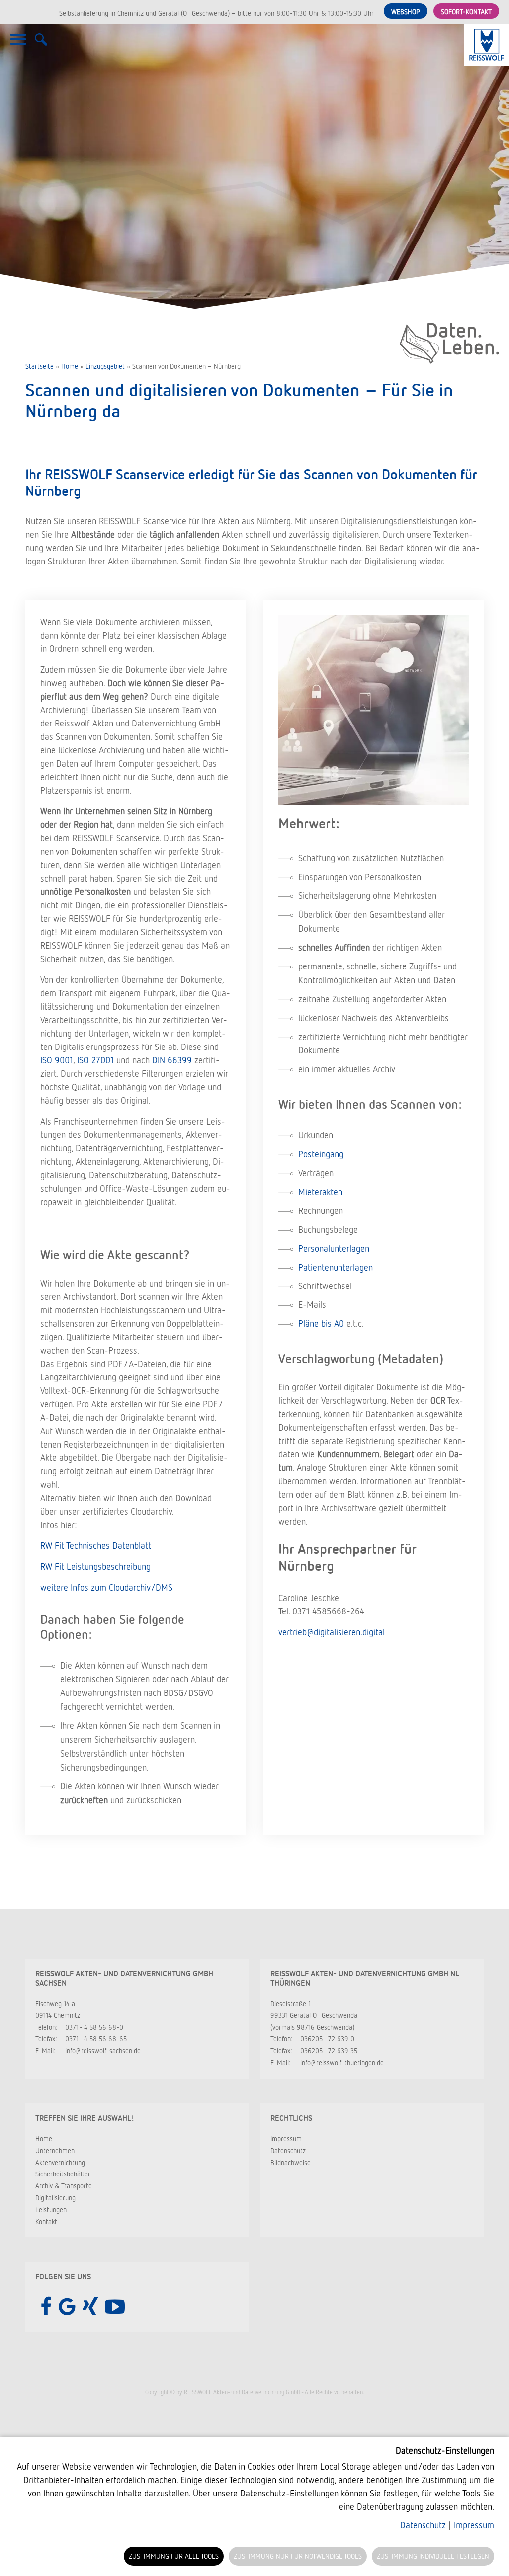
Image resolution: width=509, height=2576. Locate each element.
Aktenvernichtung (60, 2162)
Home (70, 366)
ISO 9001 (57, 1060)
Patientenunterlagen (336, 1267)
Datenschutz (288, 2150)
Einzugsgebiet (105, 366)
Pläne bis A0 (321, 1323)
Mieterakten (320, 1192)
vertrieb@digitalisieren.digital (332, 1632)
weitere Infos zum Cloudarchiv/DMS (106, 1587)
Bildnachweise (291, 2162)
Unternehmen (55, 2150)
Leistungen (51, 2210)
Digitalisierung (55, 2198)
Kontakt (46, 2221)
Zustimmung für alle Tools (174, 2556)
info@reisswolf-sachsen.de (103, 2051)
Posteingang (321, 1154)
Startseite (40, 366)
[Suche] (41, 45)
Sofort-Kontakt (466, 12)
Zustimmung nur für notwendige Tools (298, 2556)
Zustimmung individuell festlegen (433, 2556)
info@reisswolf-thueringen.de (342, 2062)
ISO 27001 (95, 1060)
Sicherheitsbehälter (63, 2174)
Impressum (286, 2138)
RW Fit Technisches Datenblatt (96, 1545)
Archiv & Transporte (64, 2186)
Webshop (406, 12)
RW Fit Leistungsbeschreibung (95, 1566)
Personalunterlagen (334, 1248)
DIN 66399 (172, 1060)
